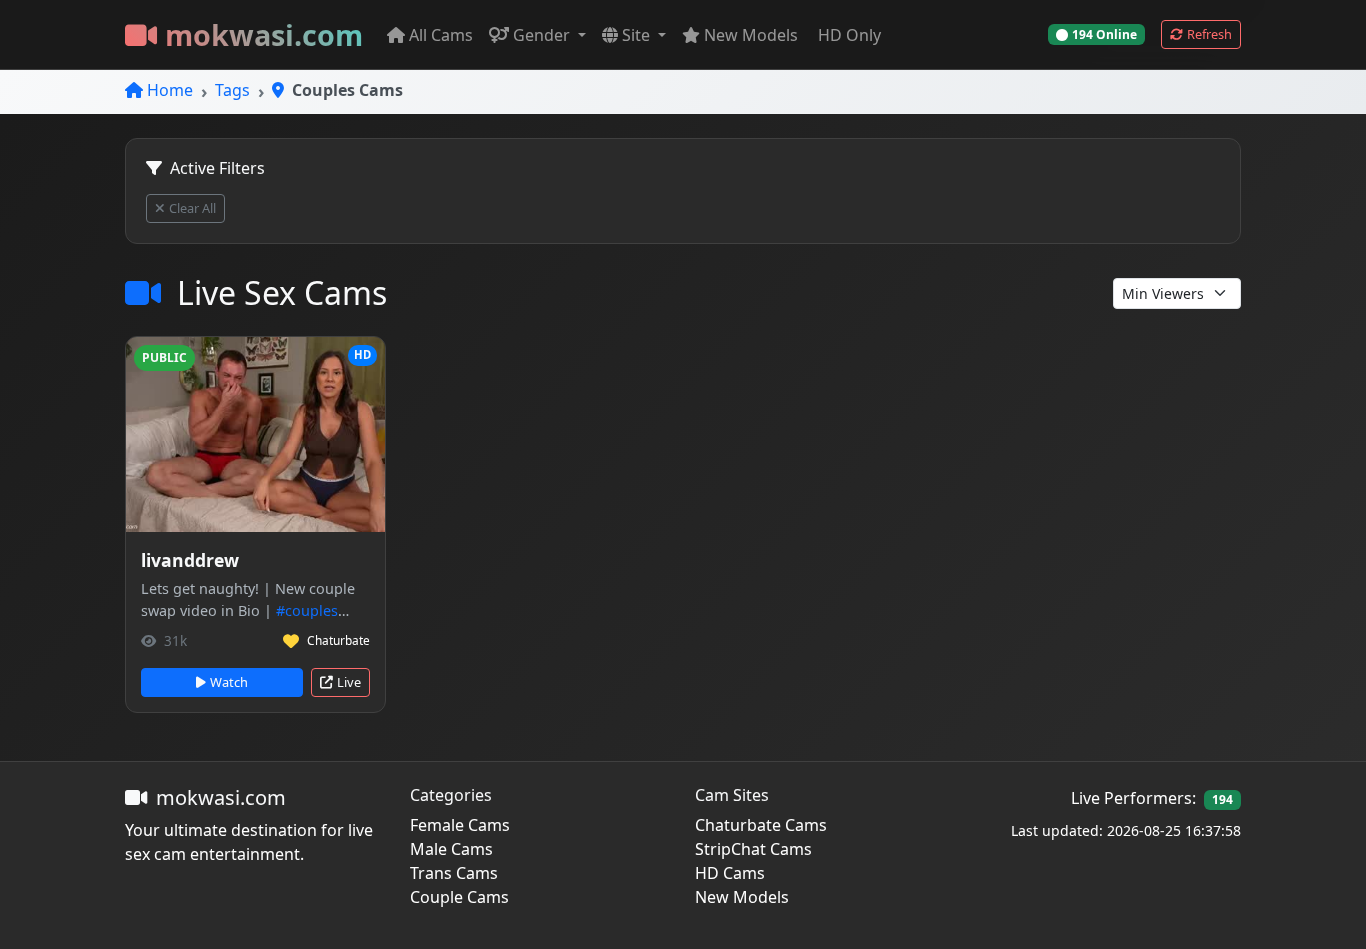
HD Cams (730, 873)
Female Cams (460, 825)
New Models (751, 35)
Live (349, 682)
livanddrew (190, 560)
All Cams (441, 35)
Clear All (192, 208)
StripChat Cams (753, 849)
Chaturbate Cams (761, 825)
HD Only (849, 35)
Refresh (1209, 34)
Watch (229, 682)
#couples (307, 610)
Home (170, 90)
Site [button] (638, 35)
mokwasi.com (264, 34)
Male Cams (451, 849)
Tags (232, 90)
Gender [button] (543, 35)
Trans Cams (454, 873)
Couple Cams (459, 897)
